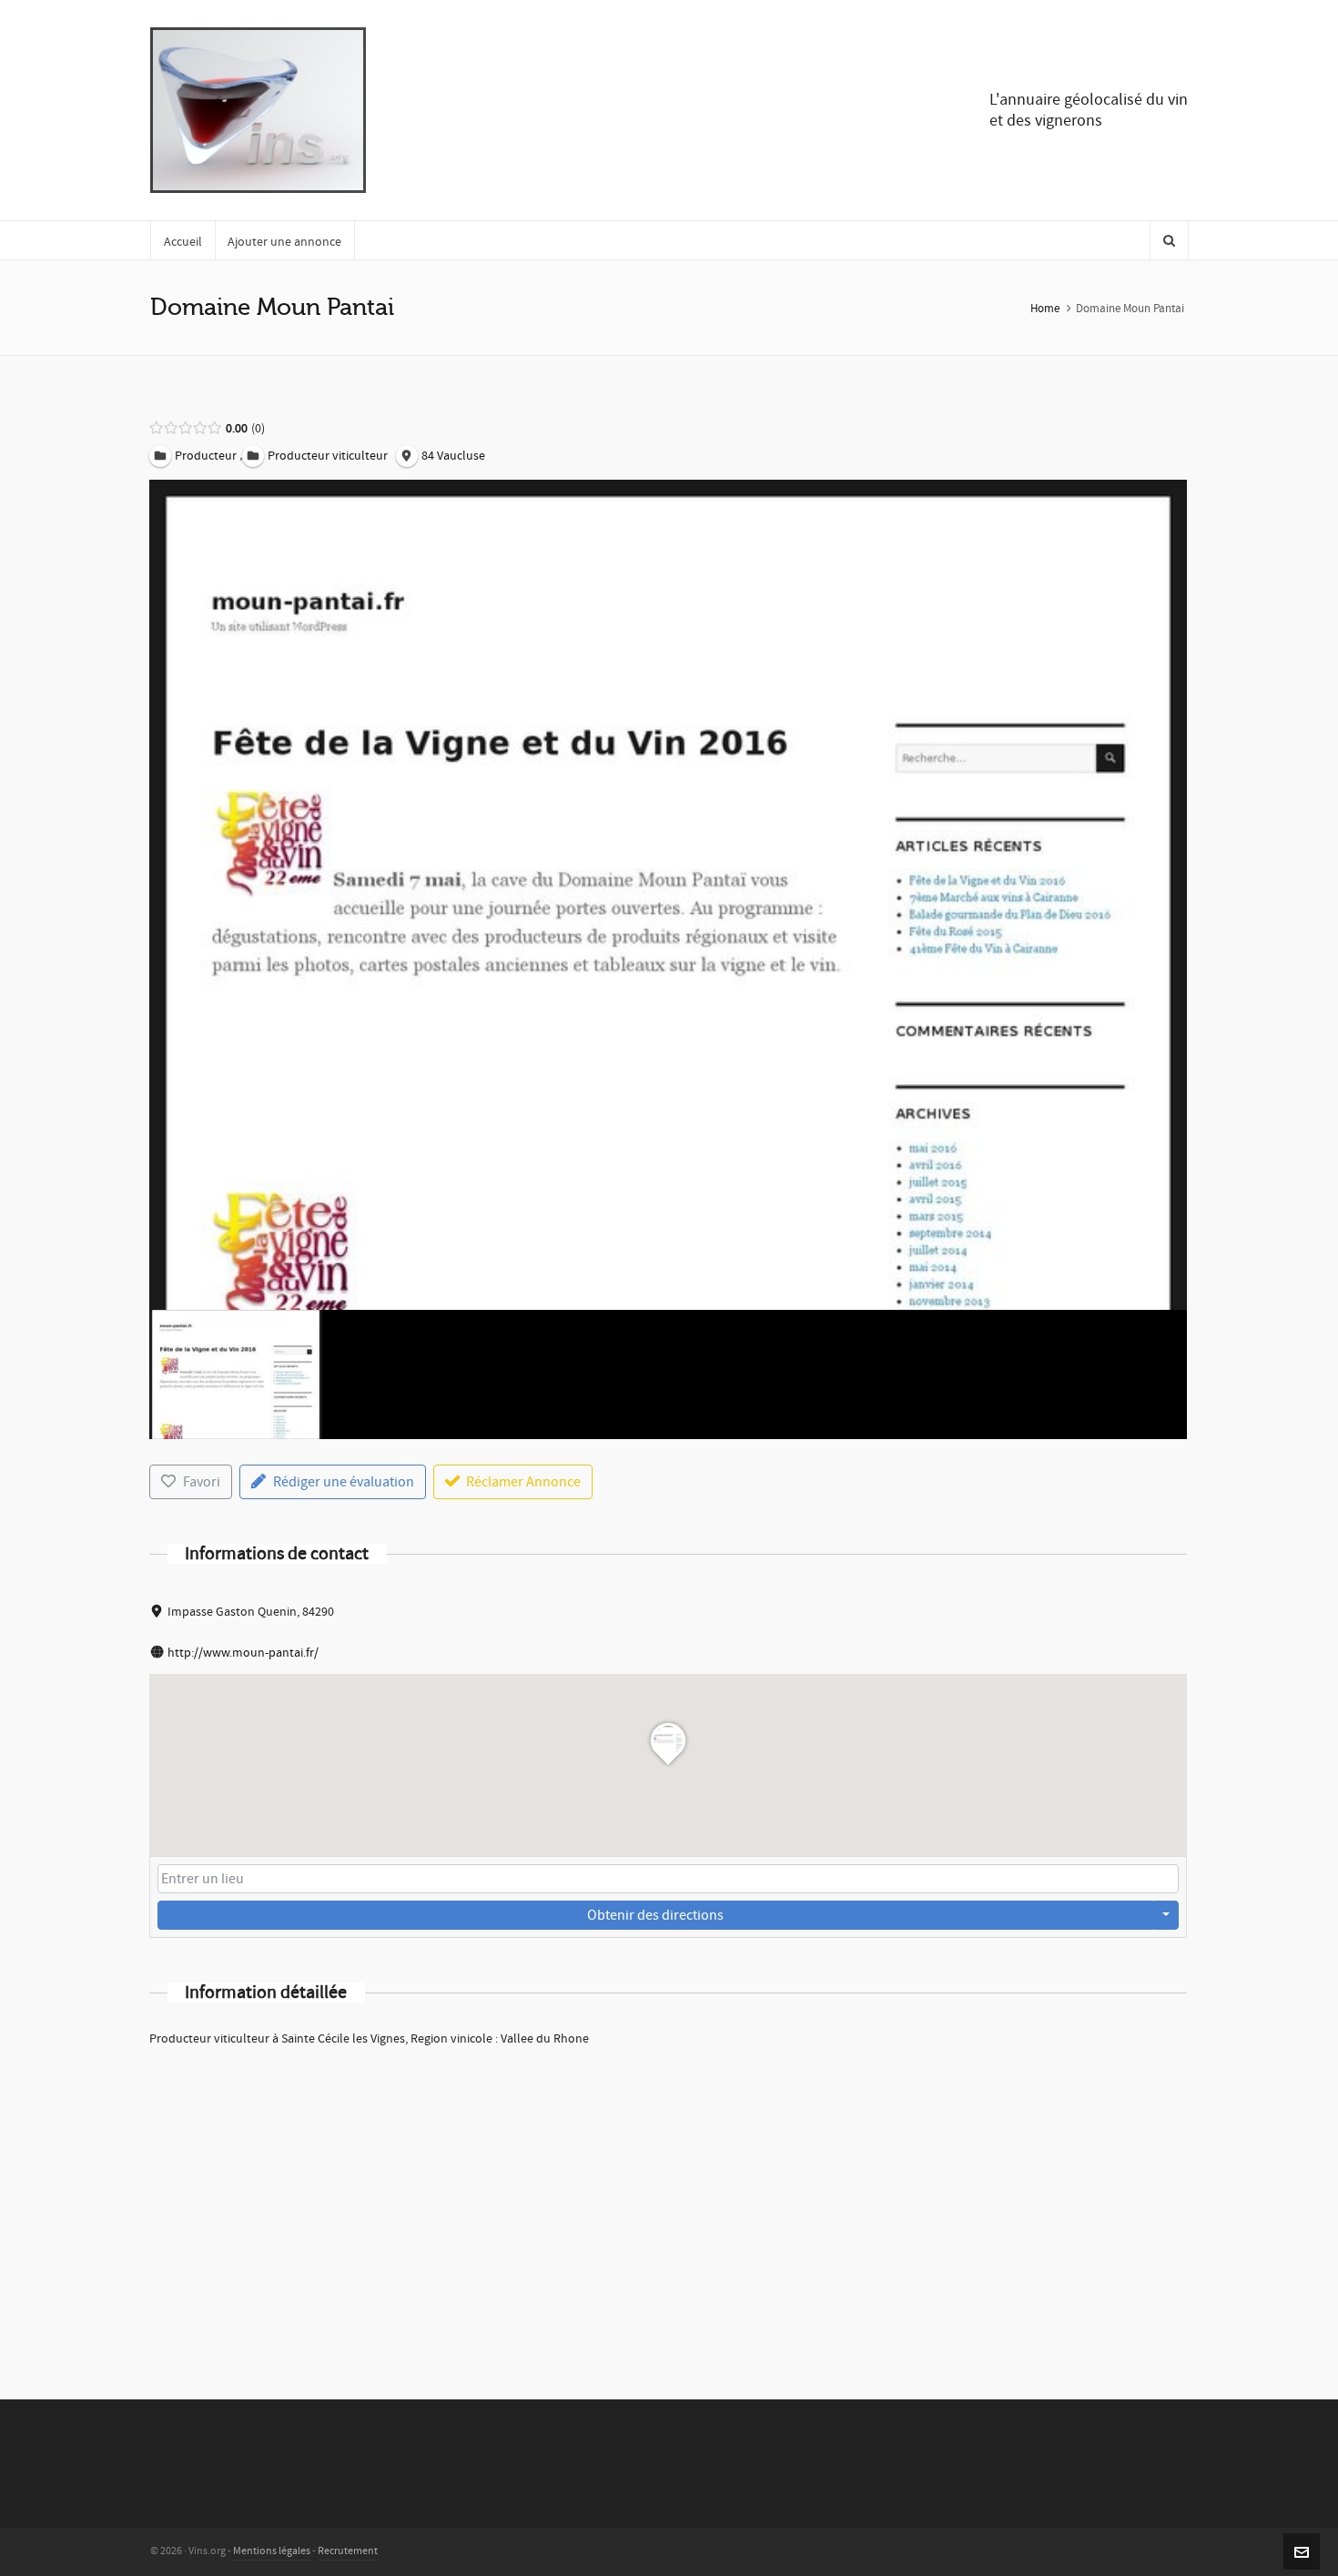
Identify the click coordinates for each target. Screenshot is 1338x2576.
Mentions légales (272, 2551)
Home (1045, 309)
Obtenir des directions (655, 1915)
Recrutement (348, 2551)
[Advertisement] (668, 2199)
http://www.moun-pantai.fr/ (243, 1653)
